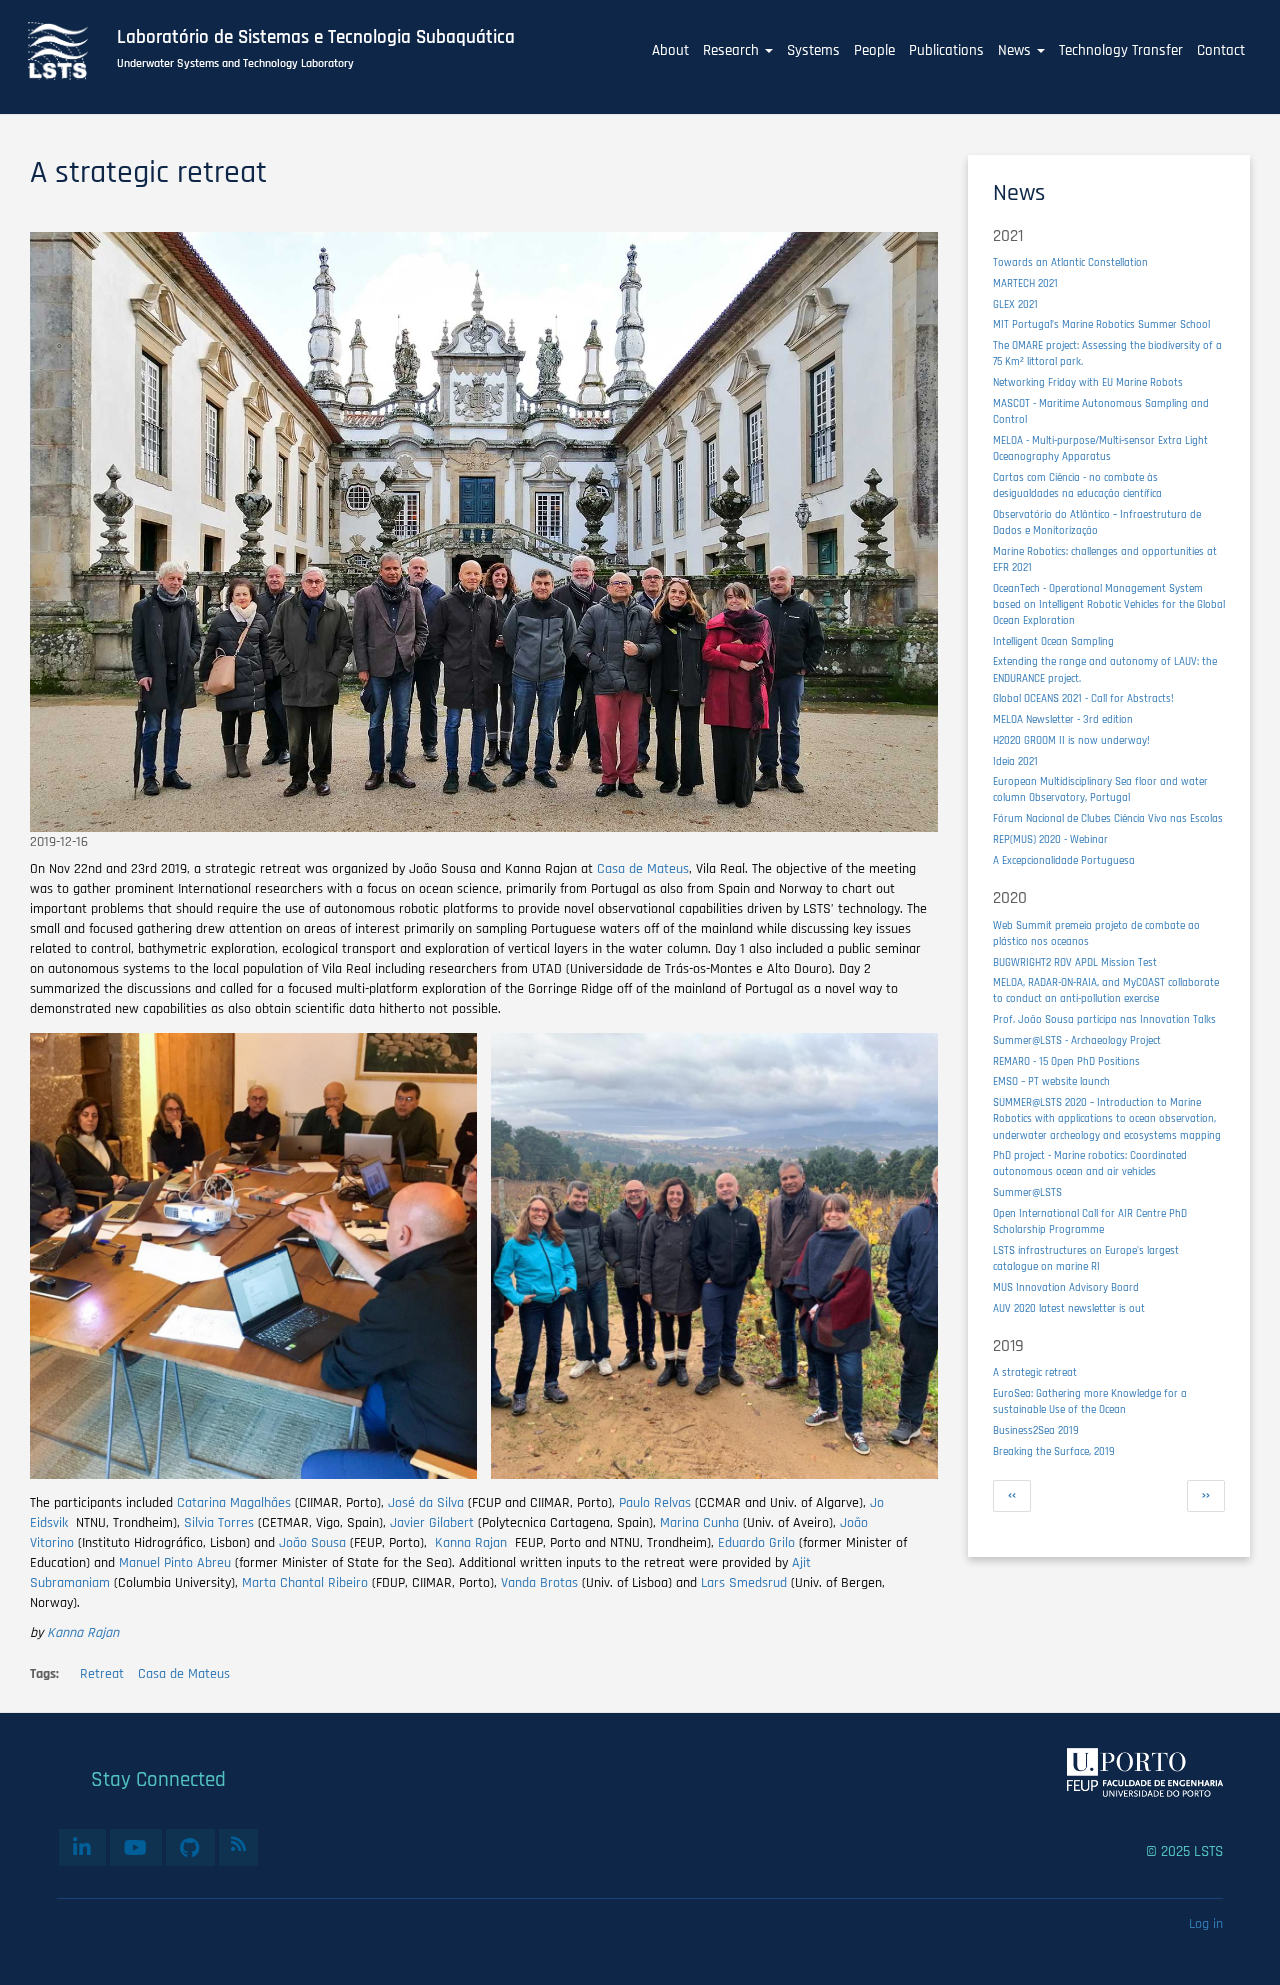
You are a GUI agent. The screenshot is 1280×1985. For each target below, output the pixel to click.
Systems (813, 50)
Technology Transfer (1121, 50)
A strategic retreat (1035, 1372)
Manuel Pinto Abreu (175, 1563)
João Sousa (314, 1543)
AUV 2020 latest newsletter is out (1069, 1308)
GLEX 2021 (1015, 304)
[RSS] (238, 1844)
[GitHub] (190, 1847)
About (670, 50)
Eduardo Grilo (756, 1543)
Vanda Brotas (541, 1583)
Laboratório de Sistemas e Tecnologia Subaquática (316, 38)
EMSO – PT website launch (1051, 1081)
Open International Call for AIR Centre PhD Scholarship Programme (1090, 1221)
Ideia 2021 (1015, 761)
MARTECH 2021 (1025, 283)
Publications (946, 50)
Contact (1221, 50)
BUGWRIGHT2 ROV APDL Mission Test (1075, 962)
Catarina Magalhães (234, 1503)
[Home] (69, 51)
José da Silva (424, 1503)
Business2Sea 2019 (1036, 1430)
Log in (1206, 1924)
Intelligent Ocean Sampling (1053, 641)
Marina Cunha (701, 1523)
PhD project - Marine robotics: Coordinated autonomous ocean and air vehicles (1090, 1163)
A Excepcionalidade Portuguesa (1064, 860)
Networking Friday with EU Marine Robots (1088, 382)
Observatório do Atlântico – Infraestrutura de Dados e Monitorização (1097, 522)
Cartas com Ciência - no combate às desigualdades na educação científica (1077, 485)
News (1016, 50)
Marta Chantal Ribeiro (305, 1583)
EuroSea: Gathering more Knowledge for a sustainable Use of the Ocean (1090, 1401)
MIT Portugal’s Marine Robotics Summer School (1101, 324)
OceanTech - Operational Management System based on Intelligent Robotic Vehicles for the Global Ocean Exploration (1109, 604)
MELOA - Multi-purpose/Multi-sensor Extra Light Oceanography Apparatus (1100, 448)
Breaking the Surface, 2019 (1054, 1451)
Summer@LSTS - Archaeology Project (1077, 1040)
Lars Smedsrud (744, 1583)
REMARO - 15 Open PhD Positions (1066, 1061)
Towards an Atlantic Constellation (1070, 262)
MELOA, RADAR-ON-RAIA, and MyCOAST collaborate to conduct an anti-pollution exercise (1106, 990)
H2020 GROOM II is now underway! (1071, 740)
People (874, 50)
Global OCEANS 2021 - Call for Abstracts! (1083, 698)
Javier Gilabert (432, 1523)
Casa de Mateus (643, 869)
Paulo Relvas (657, 1503)
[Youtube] (136, 1847)
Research (733, 50)
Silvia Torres (219, 1523)
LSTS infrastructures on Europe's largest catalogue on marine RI (1086, 1258)
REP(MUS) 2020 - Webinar (1050, 839)
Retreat (102, 1674)
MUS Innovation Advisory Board (1066, 1287)
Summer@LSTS (1027, 1192)
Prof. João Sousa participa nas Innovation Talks (1104, 1019)
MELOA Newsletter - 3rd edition (1063, 719)
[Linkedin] (82, 1847)
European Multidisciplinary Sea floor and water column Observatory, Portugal (1100, 789)
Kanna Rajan (473, 1543)
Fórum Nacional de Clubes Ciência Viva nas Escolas (1108, 818)
